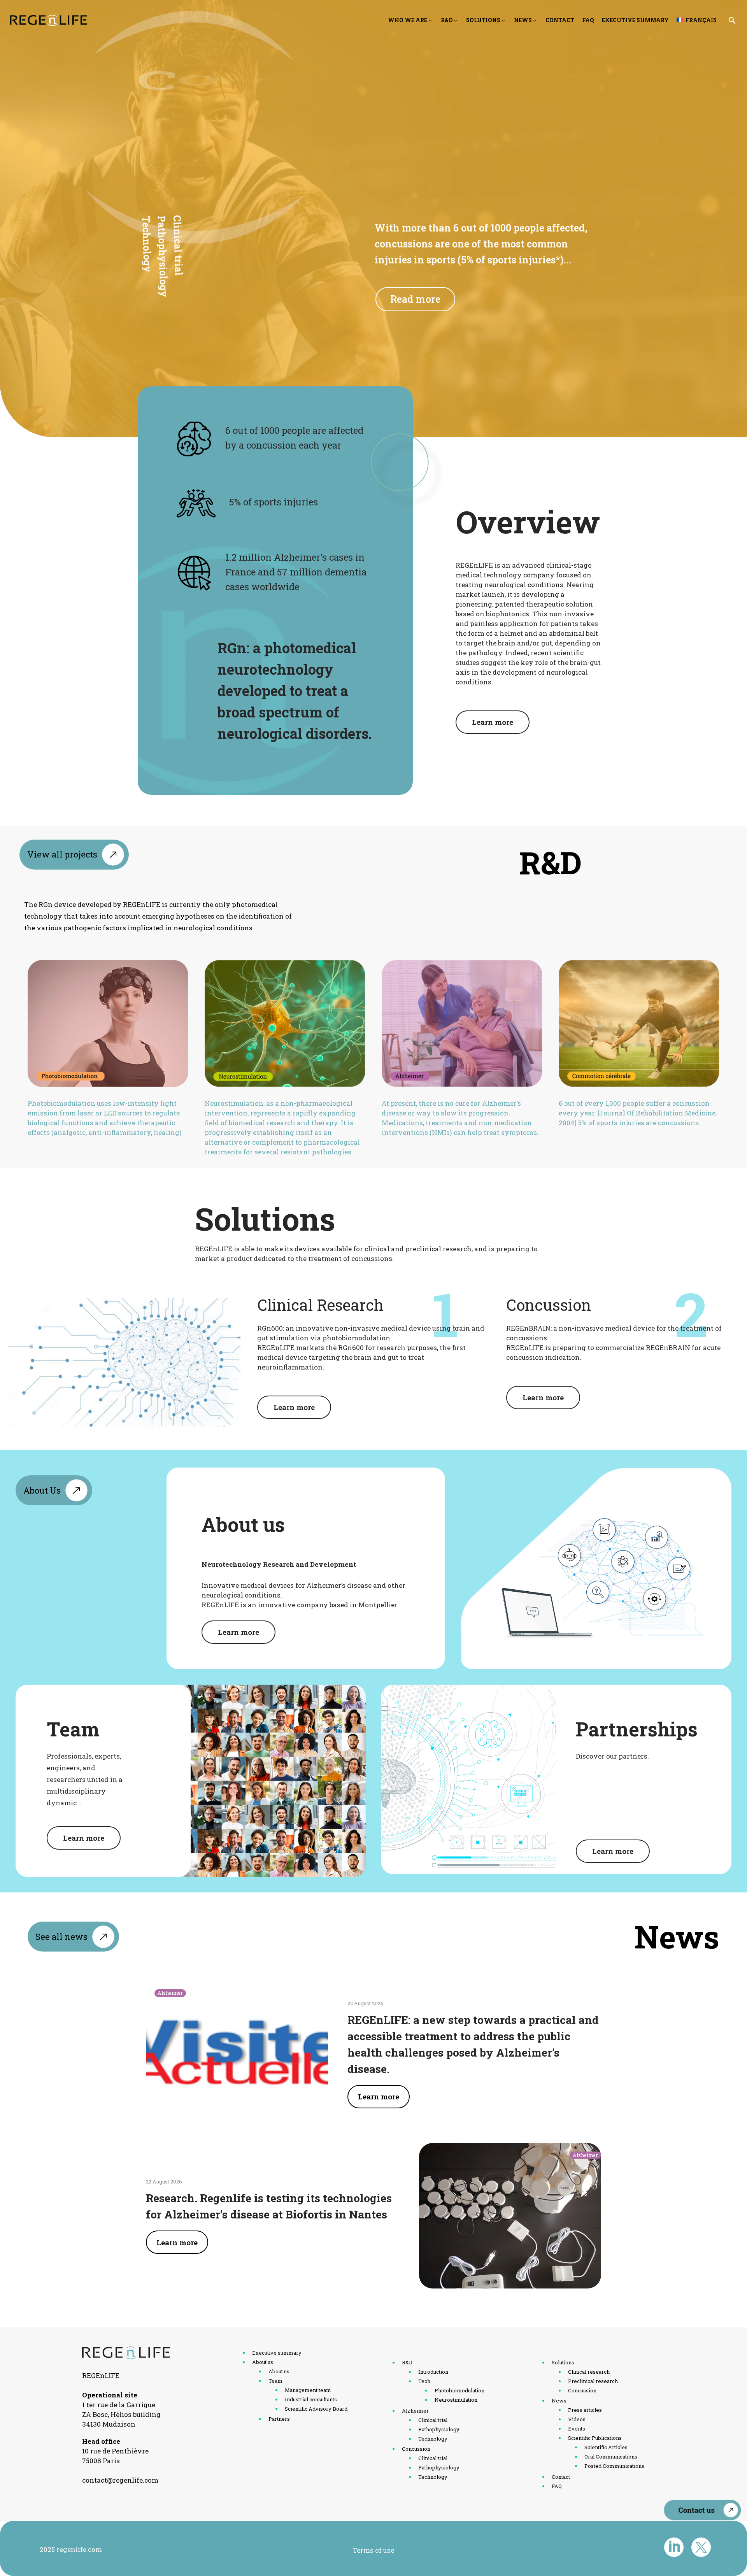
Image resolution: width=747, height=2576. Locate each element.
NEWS (523, 20)
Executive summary (635, 20)
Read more (415, 299)
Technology (146, 245)
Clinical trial (178, 247)
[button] (732, 20)
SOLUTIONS (483, 20)
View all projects (62, 854)
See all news (61, 1937)
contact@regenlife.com (120, 2480)
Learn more (493, 722)
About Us (42, 1490)
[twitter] (701, 2547)
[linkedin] (674, 2547)
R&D (447, 20)
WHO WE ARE (408, 20)
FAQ (588, 20)
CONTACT (560, 20)
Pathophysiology (162, 258)
